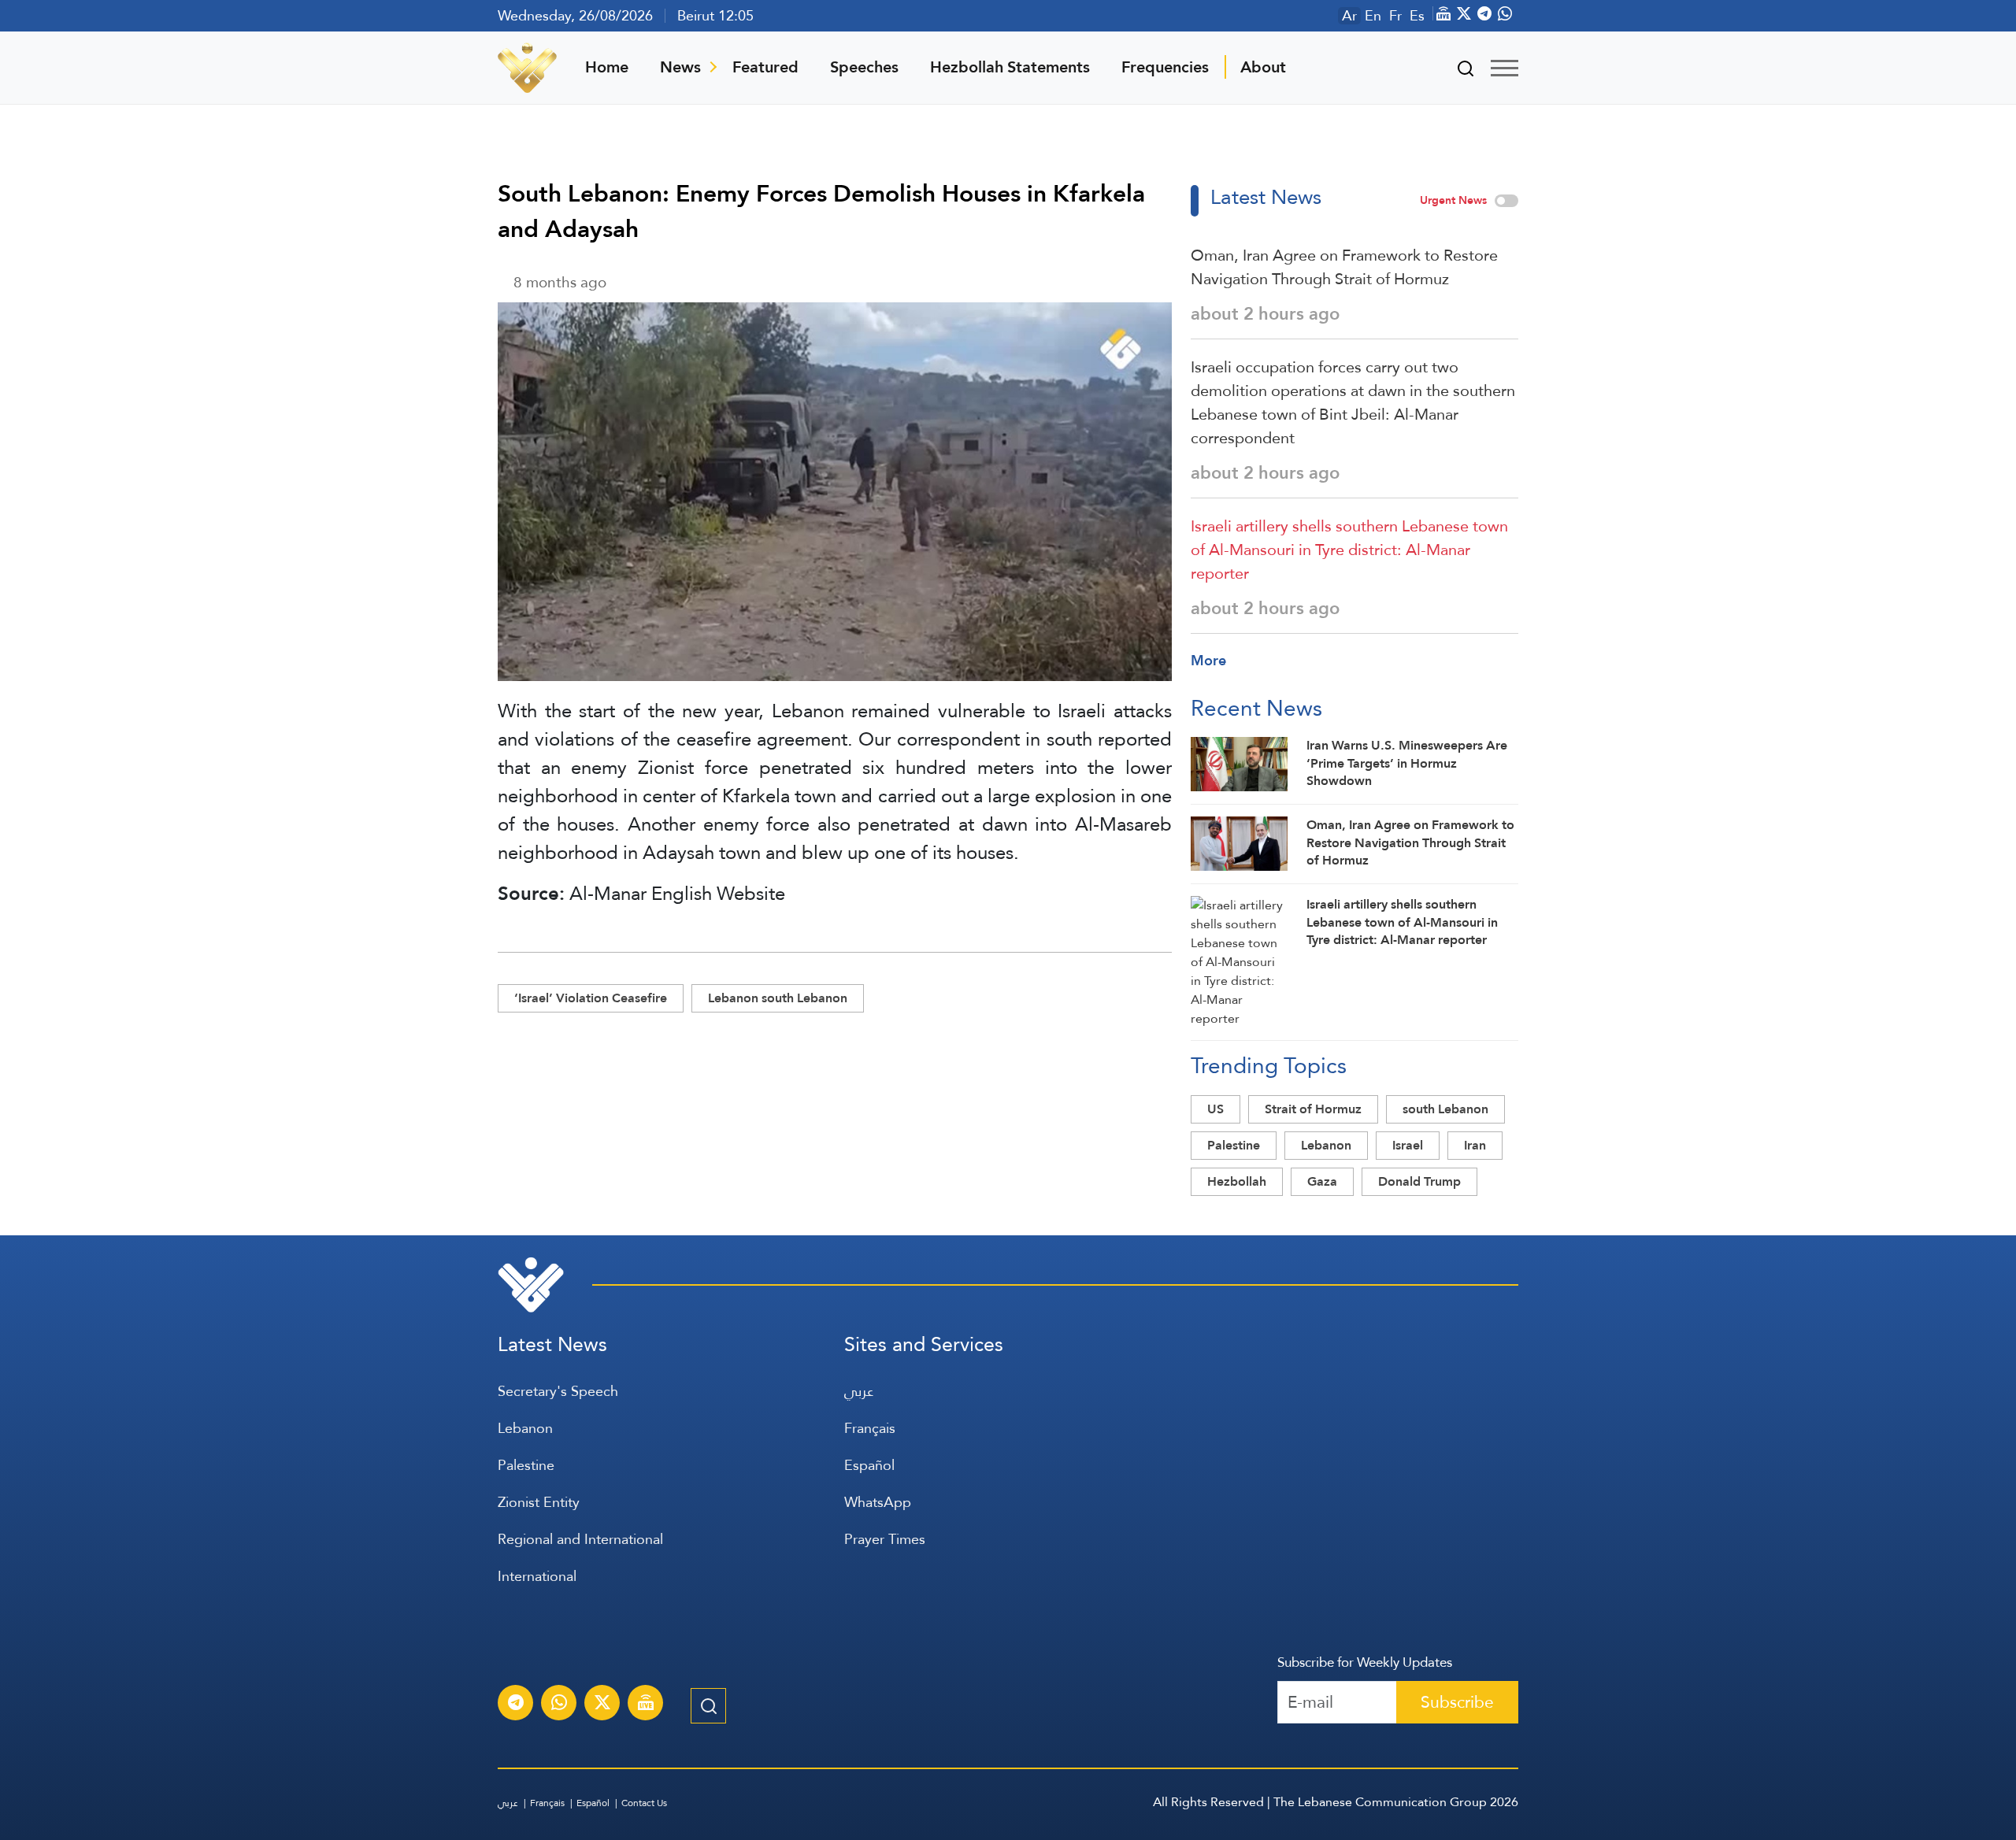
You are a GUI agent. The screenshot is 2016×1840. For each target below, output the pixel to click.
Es (1417, 16)
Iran (1475, 1145)
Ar (1349, 16)
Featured (765, 67)
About (1263, 67)
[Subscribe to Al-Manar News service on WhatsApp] (559, 1705)
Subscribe (1457, 1702)
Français (870, 1428)
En (1373, 16)
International (537, 1576)
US (1216, 1109)
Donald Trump (1419, 1181)
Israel (1408, 1145)
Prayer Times (885, 1539)
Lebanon (1326, 1145)
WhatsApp (878, 1502)
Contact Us (644, 1803)
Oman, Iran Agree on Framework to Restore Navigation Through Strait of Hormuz (1344, 267)
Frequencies (1165, 67)
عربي (859, 1391)
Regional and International (580, 1539)
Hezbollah (1237, 1181)
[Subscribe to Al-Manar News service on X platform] (602, 1705)
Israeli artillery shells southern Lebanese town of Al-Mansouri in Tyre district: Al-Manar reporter (1349, 550)
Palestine (1234, 1145)
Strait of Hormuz (1313, 1109)
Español (869, 1465)
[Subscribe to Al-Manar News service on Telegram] (516, 1705)
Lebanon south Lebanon (778, 998)
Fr (1395, 16)
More (1208, 660)
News (680, 67)
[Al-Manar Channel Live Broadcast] (646, 1705)
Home (607, 67)
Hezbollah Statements (1010, 67)
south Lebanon (1445, 1109)
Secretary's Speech (558, 1391)
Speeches (864, 67)
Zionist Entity (539, 1502)
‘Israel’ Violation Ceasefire (591, 998)
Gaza (1322, 1181)
